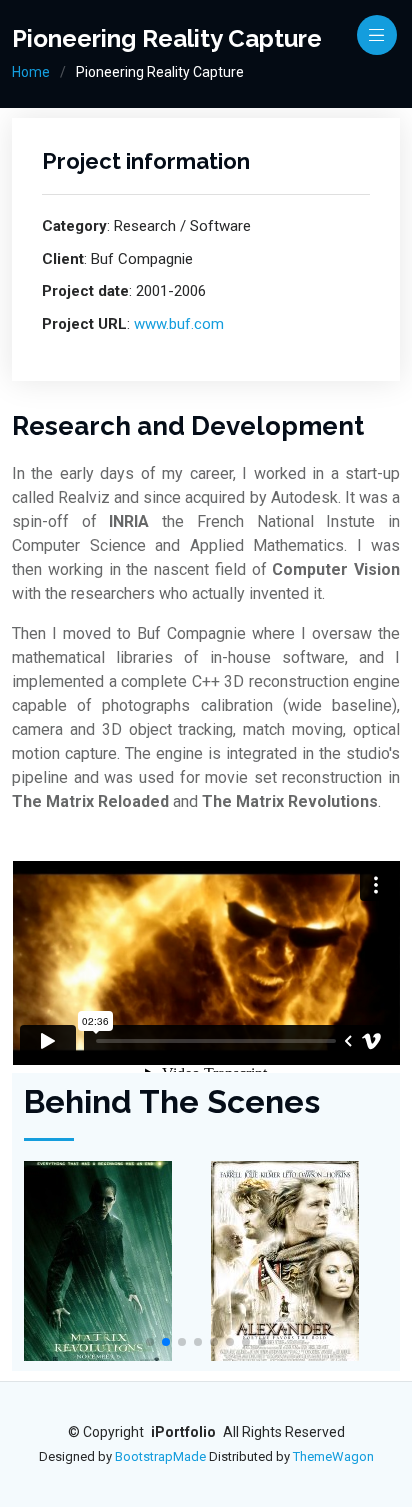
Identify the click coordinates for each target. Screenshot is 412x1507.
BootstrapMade (160, 1456)
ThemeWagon (333, 1456)
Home (31, 72)
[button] (150, 1342)
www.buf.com (179, 324)
